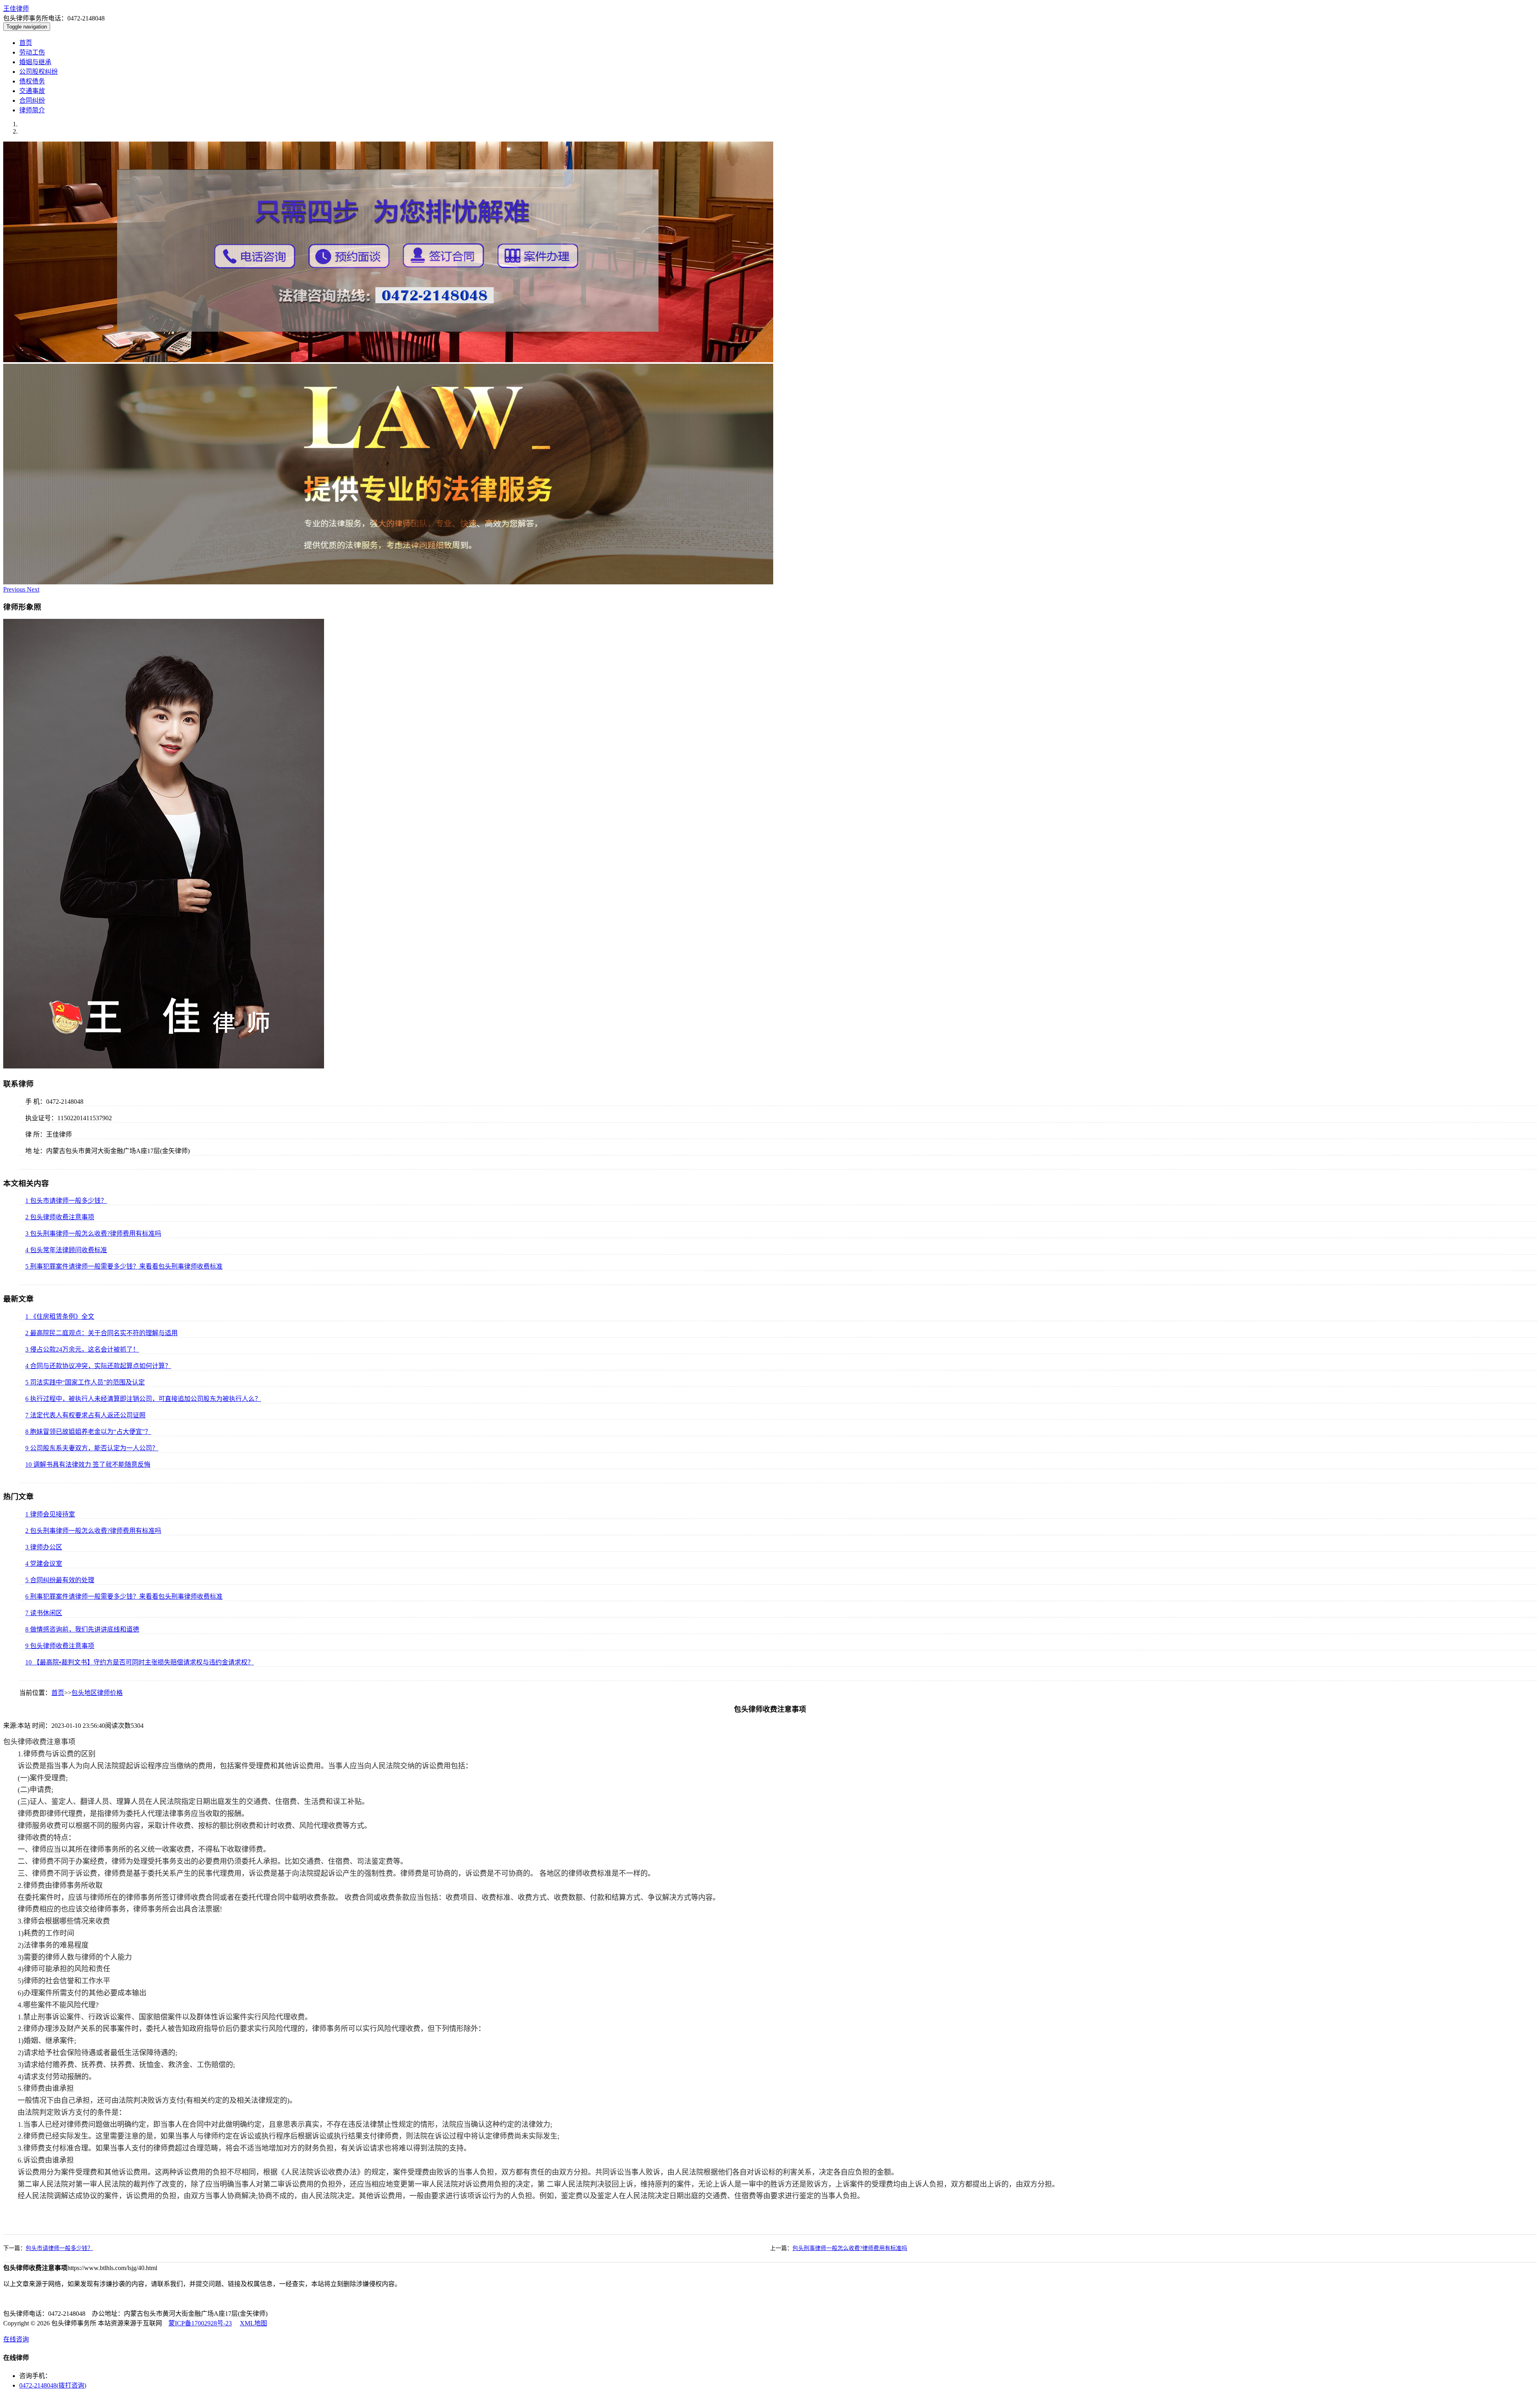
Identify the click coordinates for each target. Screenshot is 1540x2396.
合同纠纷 (32, 100)
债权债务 (32, 81)
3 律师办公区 (44, 1547)
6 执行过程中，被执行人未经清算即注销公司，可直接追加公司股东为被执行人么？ (143, 1399)
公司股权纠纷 (38, 72)
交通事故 (32, 91)
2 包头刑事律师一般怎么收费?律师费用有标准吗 (93, 1531)
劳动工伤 (32, 52)
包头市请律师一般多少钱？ (59, 2248)
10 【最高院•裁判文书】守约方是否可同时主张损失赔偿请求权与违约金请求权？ (140, 1662)
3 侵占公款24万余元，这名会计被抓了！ (82, 1349)
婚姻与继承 (35, 62)
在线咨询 (16, 2339)
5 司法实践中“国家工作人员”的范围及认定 (85, 1382)
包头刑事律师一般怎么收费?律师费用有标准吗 (850, 2248)
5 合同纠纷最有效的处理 (60, 1580)
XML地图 (253, 2323)
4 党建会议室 (44, 1564)
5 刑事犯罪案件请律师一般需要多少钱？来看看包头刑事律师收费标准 (124, 1266)
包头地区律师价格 (97, 1693)
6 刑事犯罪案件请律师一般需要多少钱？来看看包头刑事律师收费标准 (124, 1596)
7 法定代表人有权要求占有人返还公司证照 (85, 1415)
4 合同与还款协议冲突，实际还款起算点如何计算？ (98, 1366)
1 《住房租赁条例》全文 (60, 1317)
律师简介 (32, 110)
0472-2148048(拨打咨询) (53, 2385)
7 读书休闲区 (44, 1613)
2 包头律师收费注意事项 (60, 1217)
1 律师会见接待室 (50, 1514)
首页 (26, 43)
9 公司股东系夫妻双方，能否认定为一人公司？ (92, 1448)
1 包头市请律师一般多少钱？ (66, 1201)
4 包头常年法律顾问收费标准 (66, 1250)
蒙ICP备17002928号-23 (200, 2323)
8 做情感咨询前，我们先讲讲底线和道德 (82, 1629)
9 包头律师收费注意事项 (60, 1646)
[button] (15, 589)
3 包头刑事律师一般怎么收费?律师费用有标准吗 (93, 1233)
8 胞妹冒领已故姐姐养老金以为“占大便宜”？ (88, 1432)
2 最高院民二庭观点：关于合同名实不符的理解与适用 (101, 1333)
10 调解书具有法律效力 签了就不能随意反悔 (88, 1465)
